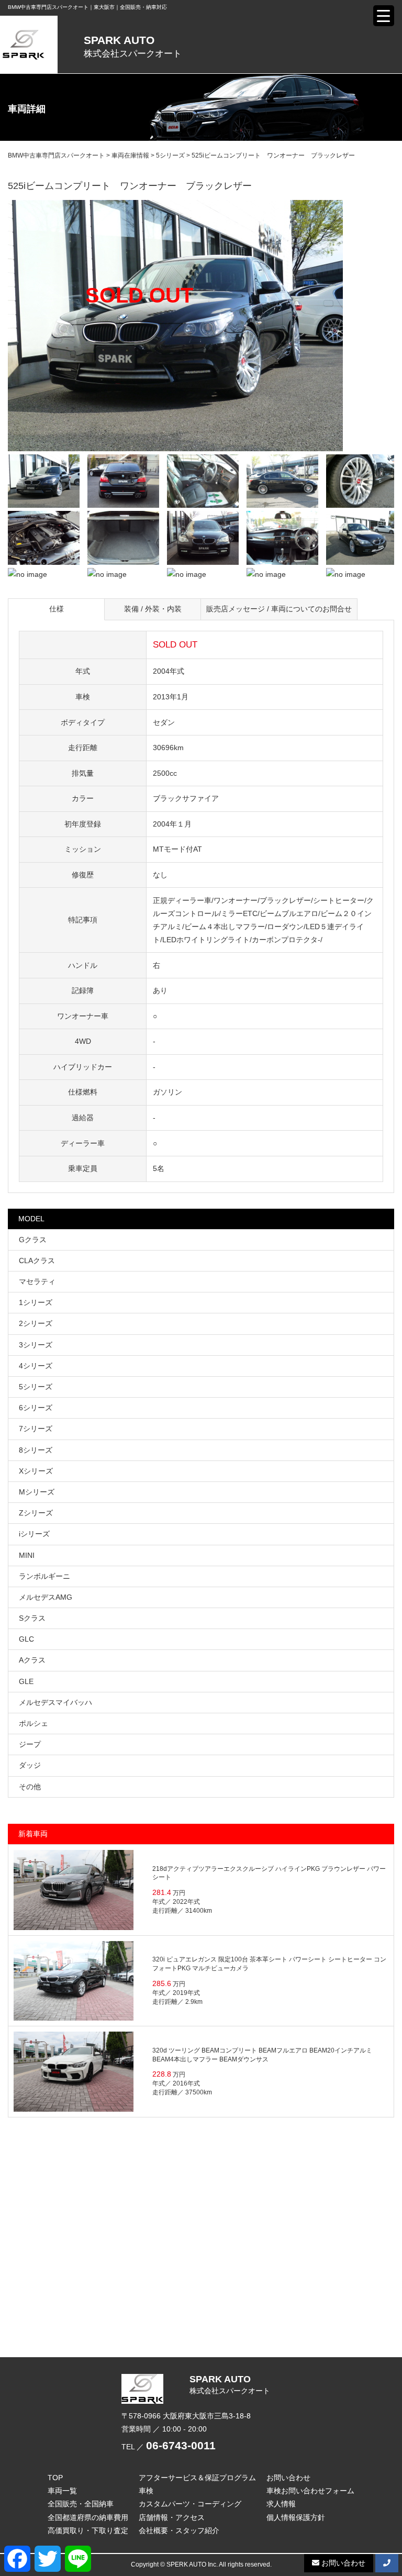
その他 (30, 1787)
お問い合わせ (288, 2478)
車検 (146, 2491)
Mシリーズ (37, 1492)
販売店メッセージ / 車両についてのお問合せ (279, 609)
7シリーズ (36, 1429)
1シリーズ (36, 1302)
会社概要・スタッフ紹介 (179, 2530)
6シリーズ (36, 1408)
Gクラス (33, 1240)
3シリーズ (36, 1345)
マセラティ (37, 1281)
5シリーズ (36, 1387)
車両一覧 (62, 2491)
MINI (27, 1555)
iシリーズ (34, 1534)
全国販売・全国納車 (81, 2504)
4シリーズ (36, 1366)
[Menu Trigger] (384, 16)
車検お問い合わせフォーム (310, 2491)
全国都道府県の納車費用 (88, 2517)
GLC (26, 1639)
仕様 (57, 609)
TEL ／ (169, 2447)
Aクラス (32, 1660)
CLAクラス (37, 1261)
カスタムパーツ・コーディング (190, 2504)
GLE (26, 1681)
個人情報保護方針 (296, 2517)
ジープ (30, 1744)
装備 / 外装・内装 (153, 609)
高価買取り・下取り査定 (88, 2530)
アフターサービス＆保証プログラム (197, 2478)
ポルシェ (33, 1723)
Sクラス (32, 1618)
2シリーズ (36, 1323)
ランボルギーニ (44, 1576)
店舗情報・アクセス (172, 2517)
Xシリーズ (36, 1471)
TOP (55, 2478)
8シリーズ (36, 1450)
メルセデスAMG (46, 1597)
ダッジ (30, 1765)
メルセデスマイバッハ (55, 1702)
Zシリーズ (36, 1513)
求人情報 (281, 2504)
